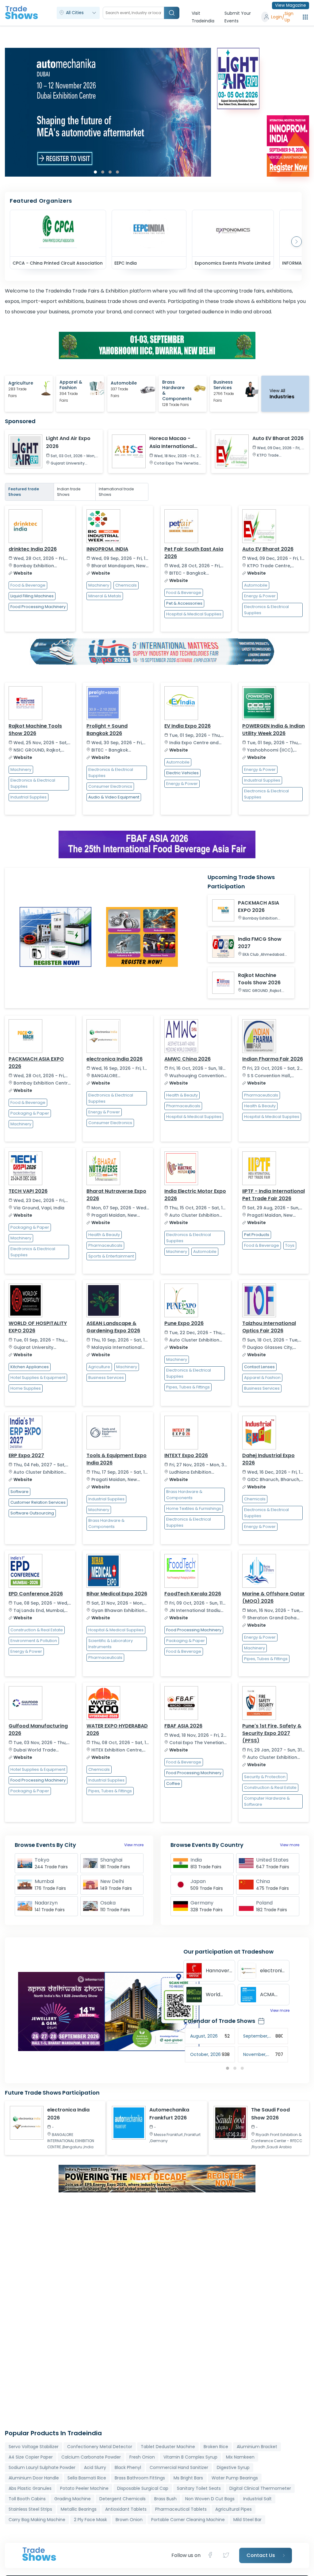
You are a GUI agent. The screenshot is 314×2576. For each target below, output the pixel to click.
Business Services (106, 1378)
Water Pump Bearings (235, 2478)
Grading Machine (73, 2499)
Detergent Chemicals (123, 2499)
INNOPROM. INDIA (107, 549)
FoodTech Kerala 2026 (193, 1594)
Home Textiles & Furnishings (194, 1508)
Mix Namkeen (240, 2457)
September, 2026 (256, 2036)
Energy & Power (260, 596)
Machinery (99, 585)
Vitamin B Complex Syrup (190, 2457)
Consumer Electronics (110, 786)
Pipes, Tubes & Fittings (188, 1387)
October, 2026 (205, 2054)
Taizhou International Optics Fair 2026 (269, 1327)
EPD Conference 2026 (36, 1594)
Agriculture (99, 1367)
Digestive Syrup (233, 2467)
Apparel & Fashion (262, 1378)
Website (23, 573)
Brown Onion (129, 2520)
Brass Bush (165, 2499)
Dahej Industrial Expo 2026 (268, 1459)
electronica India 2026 (115, 1059)
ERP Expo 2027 (26, 1455)
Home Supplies (26, 1388)
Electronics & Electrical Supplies (266, 610)
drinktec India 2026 (33, 549)
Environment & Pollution (34, 1641)
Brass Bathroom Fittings (140, 2478)
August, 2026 (204, 2036)
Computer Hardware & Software (267, 1801)
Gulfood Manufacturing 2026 (38, 1730)
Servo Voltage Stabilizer (34, 2447)
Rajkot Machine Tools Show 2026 (35, 730)
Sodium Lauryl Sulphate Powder (42, 2467)
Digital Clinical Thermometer (260, 2488)
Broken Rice (216, 2447)
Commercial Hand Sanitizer (179, 2467)
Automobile (256, 585)
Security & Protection (265, 1777)
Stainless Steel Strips (30, 2509)
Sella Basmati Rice (87, 2478)
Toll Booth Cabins (27, 2499)
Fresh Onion (142, 2457)
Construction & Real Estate (37, 1630)
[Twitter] (226, 2555)
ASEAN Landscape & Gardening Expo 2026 (113, 1327)
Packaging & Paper (30, 1113)
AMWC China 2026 (188, 1059)
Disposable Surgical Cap (143, 2488)
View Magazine (291, 5)
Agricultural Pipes (234, 2509)
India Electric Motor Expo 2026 (195, 1195)
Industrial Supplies (29, 797)
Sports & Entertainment (111, 1256)
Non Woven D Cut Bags (210, 2499)
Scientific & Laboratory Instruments (111, 1644)
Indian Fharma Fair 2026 (273, 1059)
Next (208, 112)
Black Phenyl (128, 2467)
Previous (179, 2051)
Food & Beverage (28, 585)
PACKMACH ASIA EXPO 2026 (36, 1063)
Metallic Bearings (79, 2509)
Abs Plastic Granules (30, 2488)
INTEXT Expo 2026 (186, 1455)
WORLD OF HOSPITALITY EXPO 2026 (38, 1327)
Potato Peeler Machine (84, 2488)
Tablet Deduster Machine (168, 2447)
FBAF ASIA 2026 (183, 1726)
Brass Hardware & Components (106, 1523)
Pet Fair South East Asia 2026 (194, 553)
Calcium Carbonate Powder (91, 2457)
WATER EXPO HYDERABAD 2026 (117, 1730)
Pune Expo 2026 (184, 1323)
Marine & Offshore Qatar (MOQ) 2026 (274, 1597)
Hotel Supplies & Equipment (38, 1378)
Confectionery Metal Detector (100, 2447)
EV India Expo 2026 (188, 726)
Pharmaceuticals (183, 1106)
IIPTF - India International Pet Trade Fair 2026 (274, 1195)
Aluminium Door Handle (34, 2478)
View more (134, 1845)
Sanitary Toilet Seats (199, 2488)
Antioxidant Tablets (126, 2509)
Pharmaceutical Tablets (181, 2509)
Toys (290, 1245)
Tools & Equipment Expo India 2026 (117, 1459)
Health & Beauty (182, 1095)
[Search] (172, 13)
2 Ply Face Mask (90, 2520)
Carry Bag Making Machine (37, 2520)
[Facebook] (212, 2555)
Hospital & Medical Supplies (194, 614)
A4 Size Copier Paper (31, 2457)
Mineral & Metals (105, 596)
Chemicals (126, 585)
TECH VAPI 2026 (28, 1191)
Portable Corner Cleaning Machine (188, 2520)
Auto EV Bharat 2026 (268, 549)
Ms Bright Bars (188, 2478)
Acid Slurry (95, 2467)
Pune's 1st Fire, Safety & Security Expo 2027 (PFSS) (272, 1733)
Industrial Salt (257, 2499)
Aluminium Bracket (257, 2447)
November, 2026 (255, 2055)
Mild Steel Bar (247, 2520)
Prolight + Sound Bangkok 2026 (107, 730)
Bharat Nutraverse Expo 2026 (116, 1195)
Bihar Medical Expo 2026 (117, 1594)
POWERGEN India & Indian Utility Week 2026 (274, 730)
